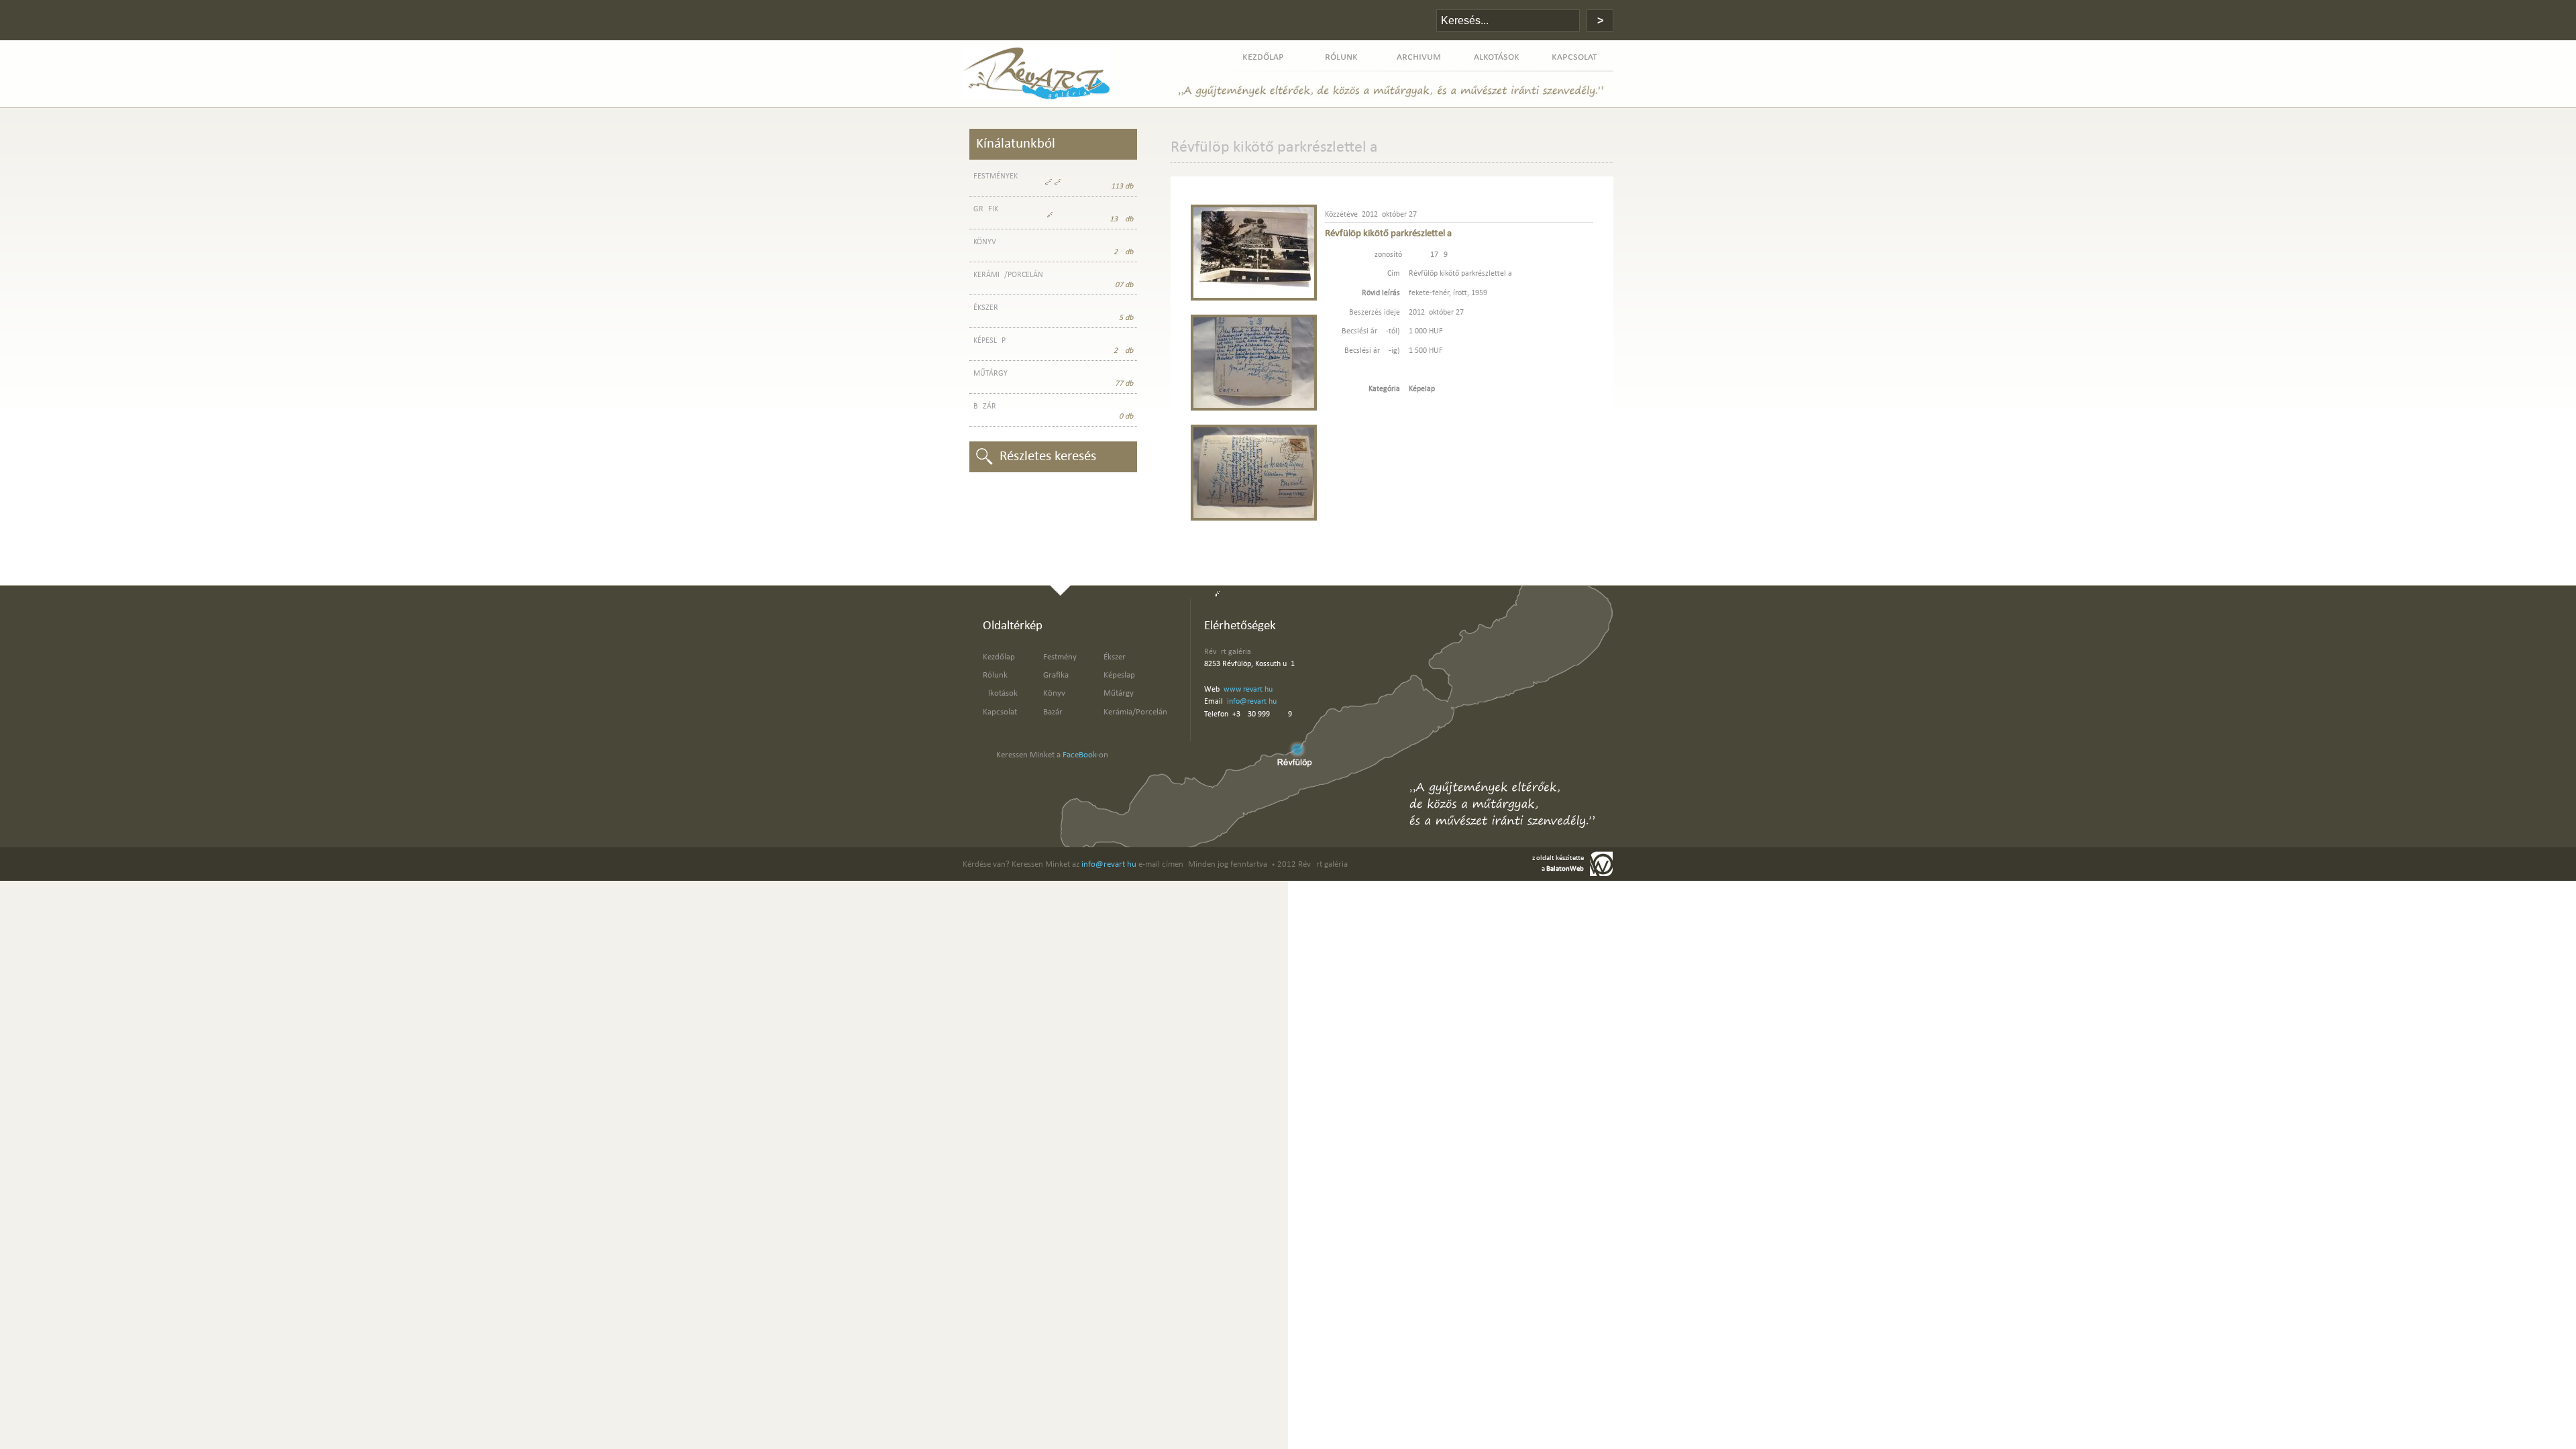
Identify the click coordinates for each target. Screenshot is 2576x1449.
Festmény (1060, 657)
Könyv (1054, 693)
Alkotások (1000, 693)
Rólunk (995, 675)
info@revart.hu (1252, 702)
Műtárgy (1119, 693)
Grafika (1056, 675)
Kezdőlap (999, 657)
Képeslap (1119, 675)
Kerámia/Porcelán (1135, 712)
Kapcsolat (1000, 712)
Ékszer (1115, 657)
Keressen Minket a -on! (1054, 755)
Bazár (1053, 712)
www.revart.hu (1248, 690)
